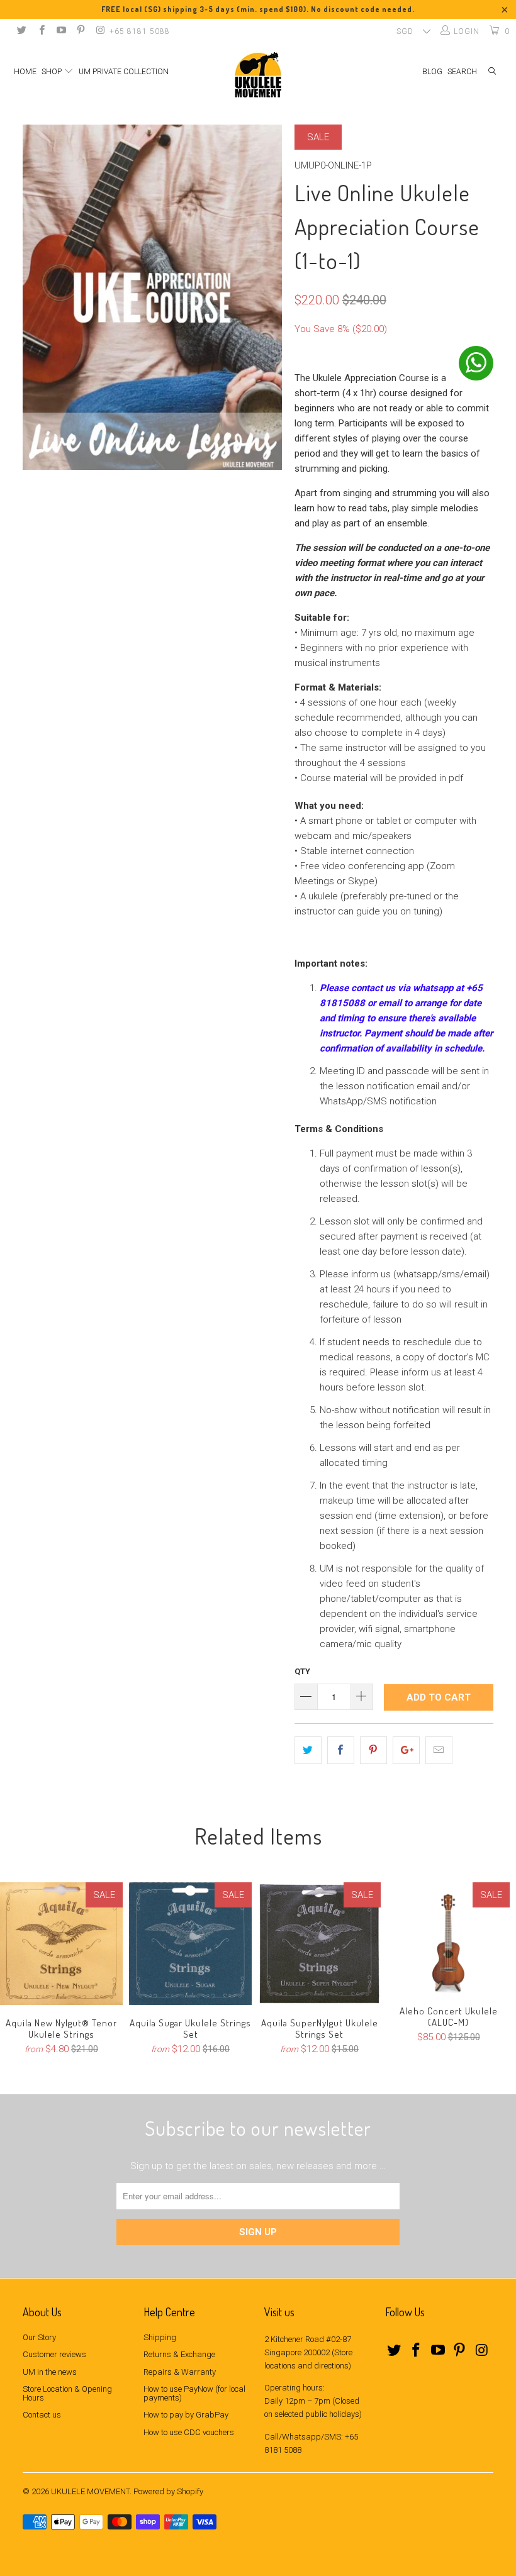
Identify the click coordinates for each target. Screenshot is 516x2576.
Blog (432, 72)
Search (462, 72)
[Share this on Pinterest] (373, 1750)
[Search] (492, 72)
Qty (302, 1671)
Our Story (39, 2337)
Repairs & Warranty (180, 2372)
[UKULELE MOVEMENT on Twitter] (21, 31)
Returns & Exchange (179, 2354)
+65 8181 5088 (140, 31)
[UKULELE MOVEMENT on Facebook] (41, 31)
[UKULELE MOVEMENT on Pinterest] (80, 31)
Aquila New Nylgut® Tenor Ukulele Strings (61, 1944)
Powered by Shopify (168, 2491)
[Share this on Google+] (406, 1750)
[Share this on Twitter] (308, 1750)
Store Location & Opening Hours (67, 2393)
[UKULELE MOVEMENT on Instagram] (100, 31)
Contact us (42, 2415)
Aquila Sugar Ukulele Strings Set (190, 1944)
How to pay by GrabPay (186, 2415)
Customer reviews (54, 2354)
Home (25, 72)
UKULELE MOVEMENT (90, 2491)
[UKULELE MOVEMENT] (258, 75)
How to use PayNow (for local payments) (194, 2393)
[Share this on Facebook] (341, 1750)
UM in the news (50, 2372)
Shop (53, 72)
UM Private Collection (124, 72)
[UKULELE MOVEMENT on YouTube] (61, 31)
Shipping (160, 2337)
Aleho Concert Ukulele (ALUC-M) (448, 1938)
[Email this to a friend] (439, 1750)
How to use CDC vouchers (189, 2432)
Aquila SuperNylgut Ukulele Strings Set (319, 1944)
